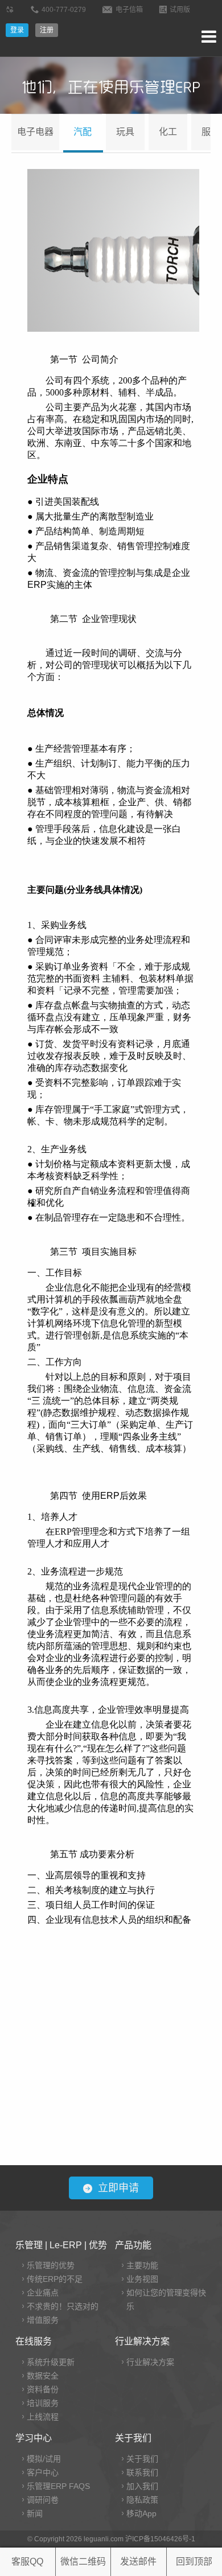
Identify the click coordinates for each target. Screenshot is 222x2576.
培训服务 (43, 2403)
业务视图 (142, 2279)
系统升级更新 (51, 2362)
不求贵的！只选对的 (63, 2306)
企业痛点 (43, 2293)
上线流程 (43, 2417)
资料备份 (43, 2389)
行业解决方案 (150, 2362)
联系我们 (142, 2472)
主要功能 (142, 2265)
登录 (17, 30)
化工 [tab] (168, 132)
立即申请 (118, 2188)
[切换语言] (11, 10)
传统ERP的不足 (55, 2279)
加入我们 (142, 2486)
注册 (47, 30)
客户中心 (43, 2472)
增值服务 (43, 2320)
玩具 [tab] (125, 132)
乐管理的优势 (51, 2265)
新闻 (35, 2513)
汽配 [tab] (83, 132)
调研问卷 (43, 2500)
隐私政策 (142, 2500)
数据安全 (43, 2376)
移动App (141, 2513)
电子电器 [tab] (35, 132)
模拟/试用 (44, 2459)
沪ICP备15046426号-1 (160, 2539)
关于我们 (142, 2459)
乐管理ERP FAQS (58, 2486)
